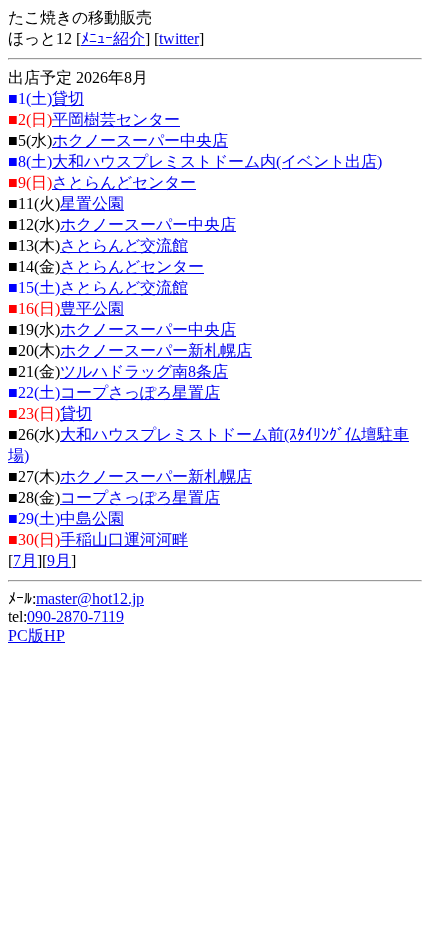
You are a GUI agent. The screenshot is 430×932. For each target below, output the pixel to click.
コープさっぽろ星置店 (140, 392)
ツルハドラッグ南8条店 (144, 371)
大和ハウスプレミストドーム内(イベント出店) (217, 161)
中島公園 (92, 518)
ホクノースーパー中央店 (140, 140)
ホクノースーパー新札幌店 (156, 350)
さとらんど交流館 (124, 245)
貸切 (68, 98)
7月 (25, 560)
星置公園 (92, 203)
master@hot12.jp (90, 598)
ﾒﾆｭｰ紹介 (113, 38)
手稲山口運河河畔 (124, 539)
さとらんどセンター (124, 182)
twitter (179, 38)
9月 (59, 560)
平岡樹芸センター (116, 119)
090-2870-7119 (75, 616)
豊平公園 (92, 308)
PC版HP (36, 635)
